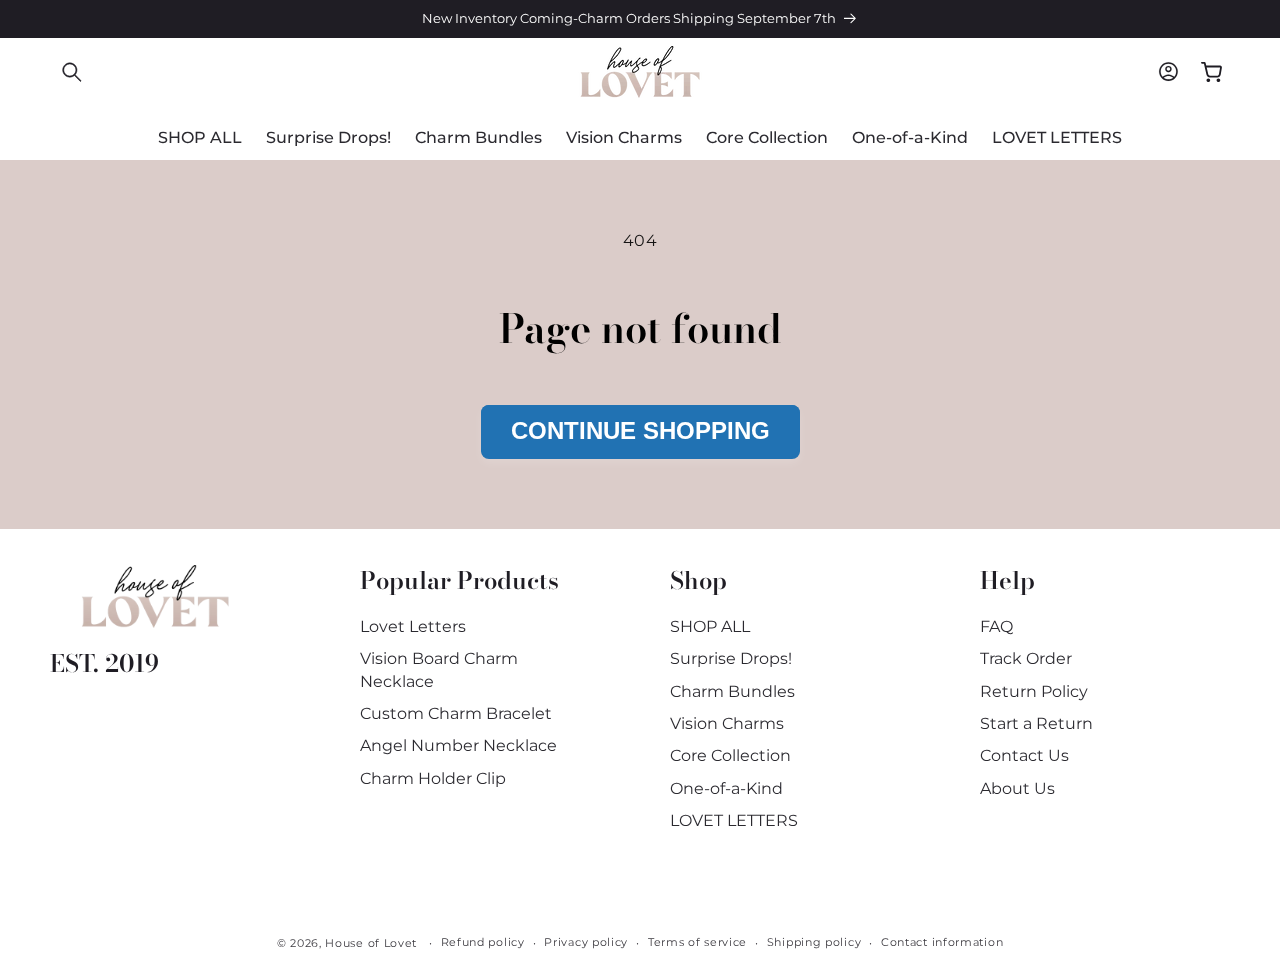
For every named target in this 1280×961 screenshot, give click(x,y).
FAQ (996, 626)
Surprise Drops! (731, 658)
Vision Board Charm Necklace (439, 669)
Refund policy (483, 942)
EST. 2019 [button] (104, 663)
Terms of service (697, 942)
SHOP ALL (710, 626)
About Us (1017, 788)
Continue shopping (640, 430)
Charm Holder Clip (433, 778)
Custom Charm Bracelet (456, 713)
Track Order (1026, 658)
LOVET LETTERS (734, 820)
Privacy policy (586, 942)
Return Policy (1034, 691)
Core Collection (730, 755)
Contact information (942, 942)
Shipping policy (814, 942)
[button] (72, 72)
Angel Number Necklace (458, 745)
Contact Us (1024, 755)
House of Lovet (371, 943)
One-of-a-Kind (726, 788)
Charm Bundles (732, 691)
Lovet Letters (413, 626)
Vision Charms (727, 723)
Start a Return (1036, 723)
